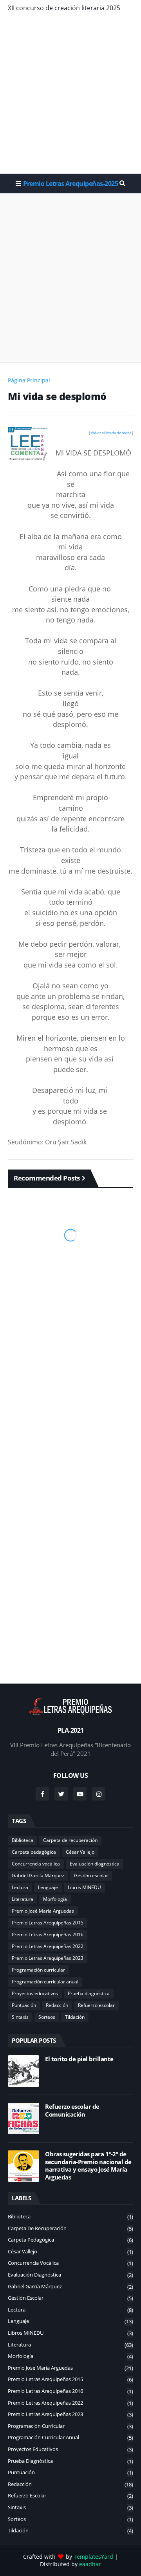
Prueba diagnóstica (89, 1993)
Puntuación (24, 2005)
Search (122, 184)
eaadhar (90, 2564)
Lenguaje (48, 1887)
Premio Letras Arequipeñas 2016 (48, 1934)
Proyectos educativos (35, 1993)
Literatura (23, 1899)
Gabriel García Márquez (38, 1876)
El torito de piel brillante (79, 2059)
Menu (18, 184)
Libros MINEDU (84, 1887)
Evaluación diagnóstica (95, 1864)
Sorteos (47, 2017)
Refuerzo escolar (96, 2005)
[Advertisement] (70, 95)
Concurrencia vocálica (36, 1864)
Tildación (75, 2017)
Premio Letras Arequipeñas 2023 (48, 1958)
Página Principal (29, 380)
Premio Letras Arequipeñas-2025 (70, 184)
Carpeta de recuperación (70, 1840)
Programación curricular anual (45, 1982)
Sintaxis (20, 2017)
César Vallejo (80, 1852)
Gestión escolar (91, 1876)
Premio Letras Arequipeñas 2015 (48, 1923)
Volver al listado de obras (111, 433)
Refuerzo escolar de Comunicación (72, 2111)
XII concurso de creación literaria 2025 (64, 8)
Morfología (55, 1899)
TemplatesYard (93, 2557)
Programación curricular (38, 1970)
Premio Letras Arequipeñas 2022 (48, 1946)
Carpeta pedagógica (34, 1852)
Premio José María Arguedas (43, 1911)
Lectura (20, 1887)
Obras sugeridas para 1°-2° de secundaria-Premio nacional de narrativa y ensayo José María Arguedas (88, 2166)
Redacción (57, 2005)
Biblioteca (23, 1840)
